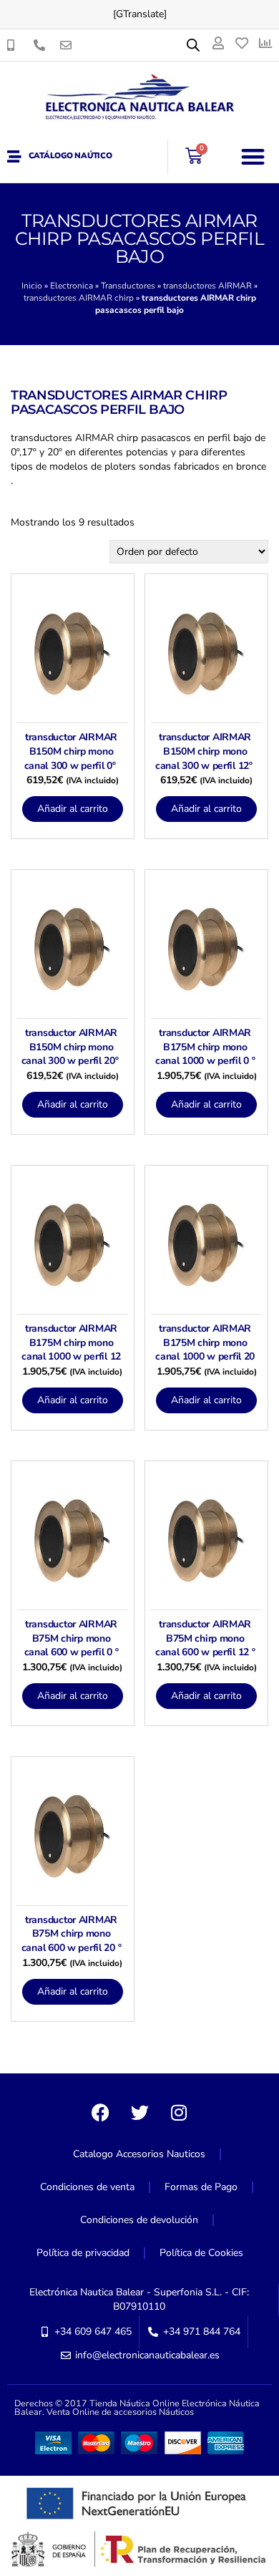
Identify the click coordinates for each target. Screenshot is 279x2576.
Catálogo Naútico (70, 156)
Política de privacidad (83, 2253)
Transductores (128, 286)
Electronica (72, 286)
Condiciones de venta (87, 2187)
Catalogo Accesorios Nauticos (139, 2154)
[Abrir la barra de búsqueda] (193, 45)
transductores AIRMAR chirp (79, 298)
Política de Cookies (201, 2253)
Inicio (32, 286)
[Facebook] (100, 2113)
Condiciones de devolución (139, 2220)
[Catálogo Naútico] (14, 157)
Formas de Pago (201, 2187)
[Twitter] (139, 2113)
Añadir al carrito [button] (73, 809)
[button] (254, 156)
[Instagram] (179, 2113)
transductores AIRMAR (207, 286)
